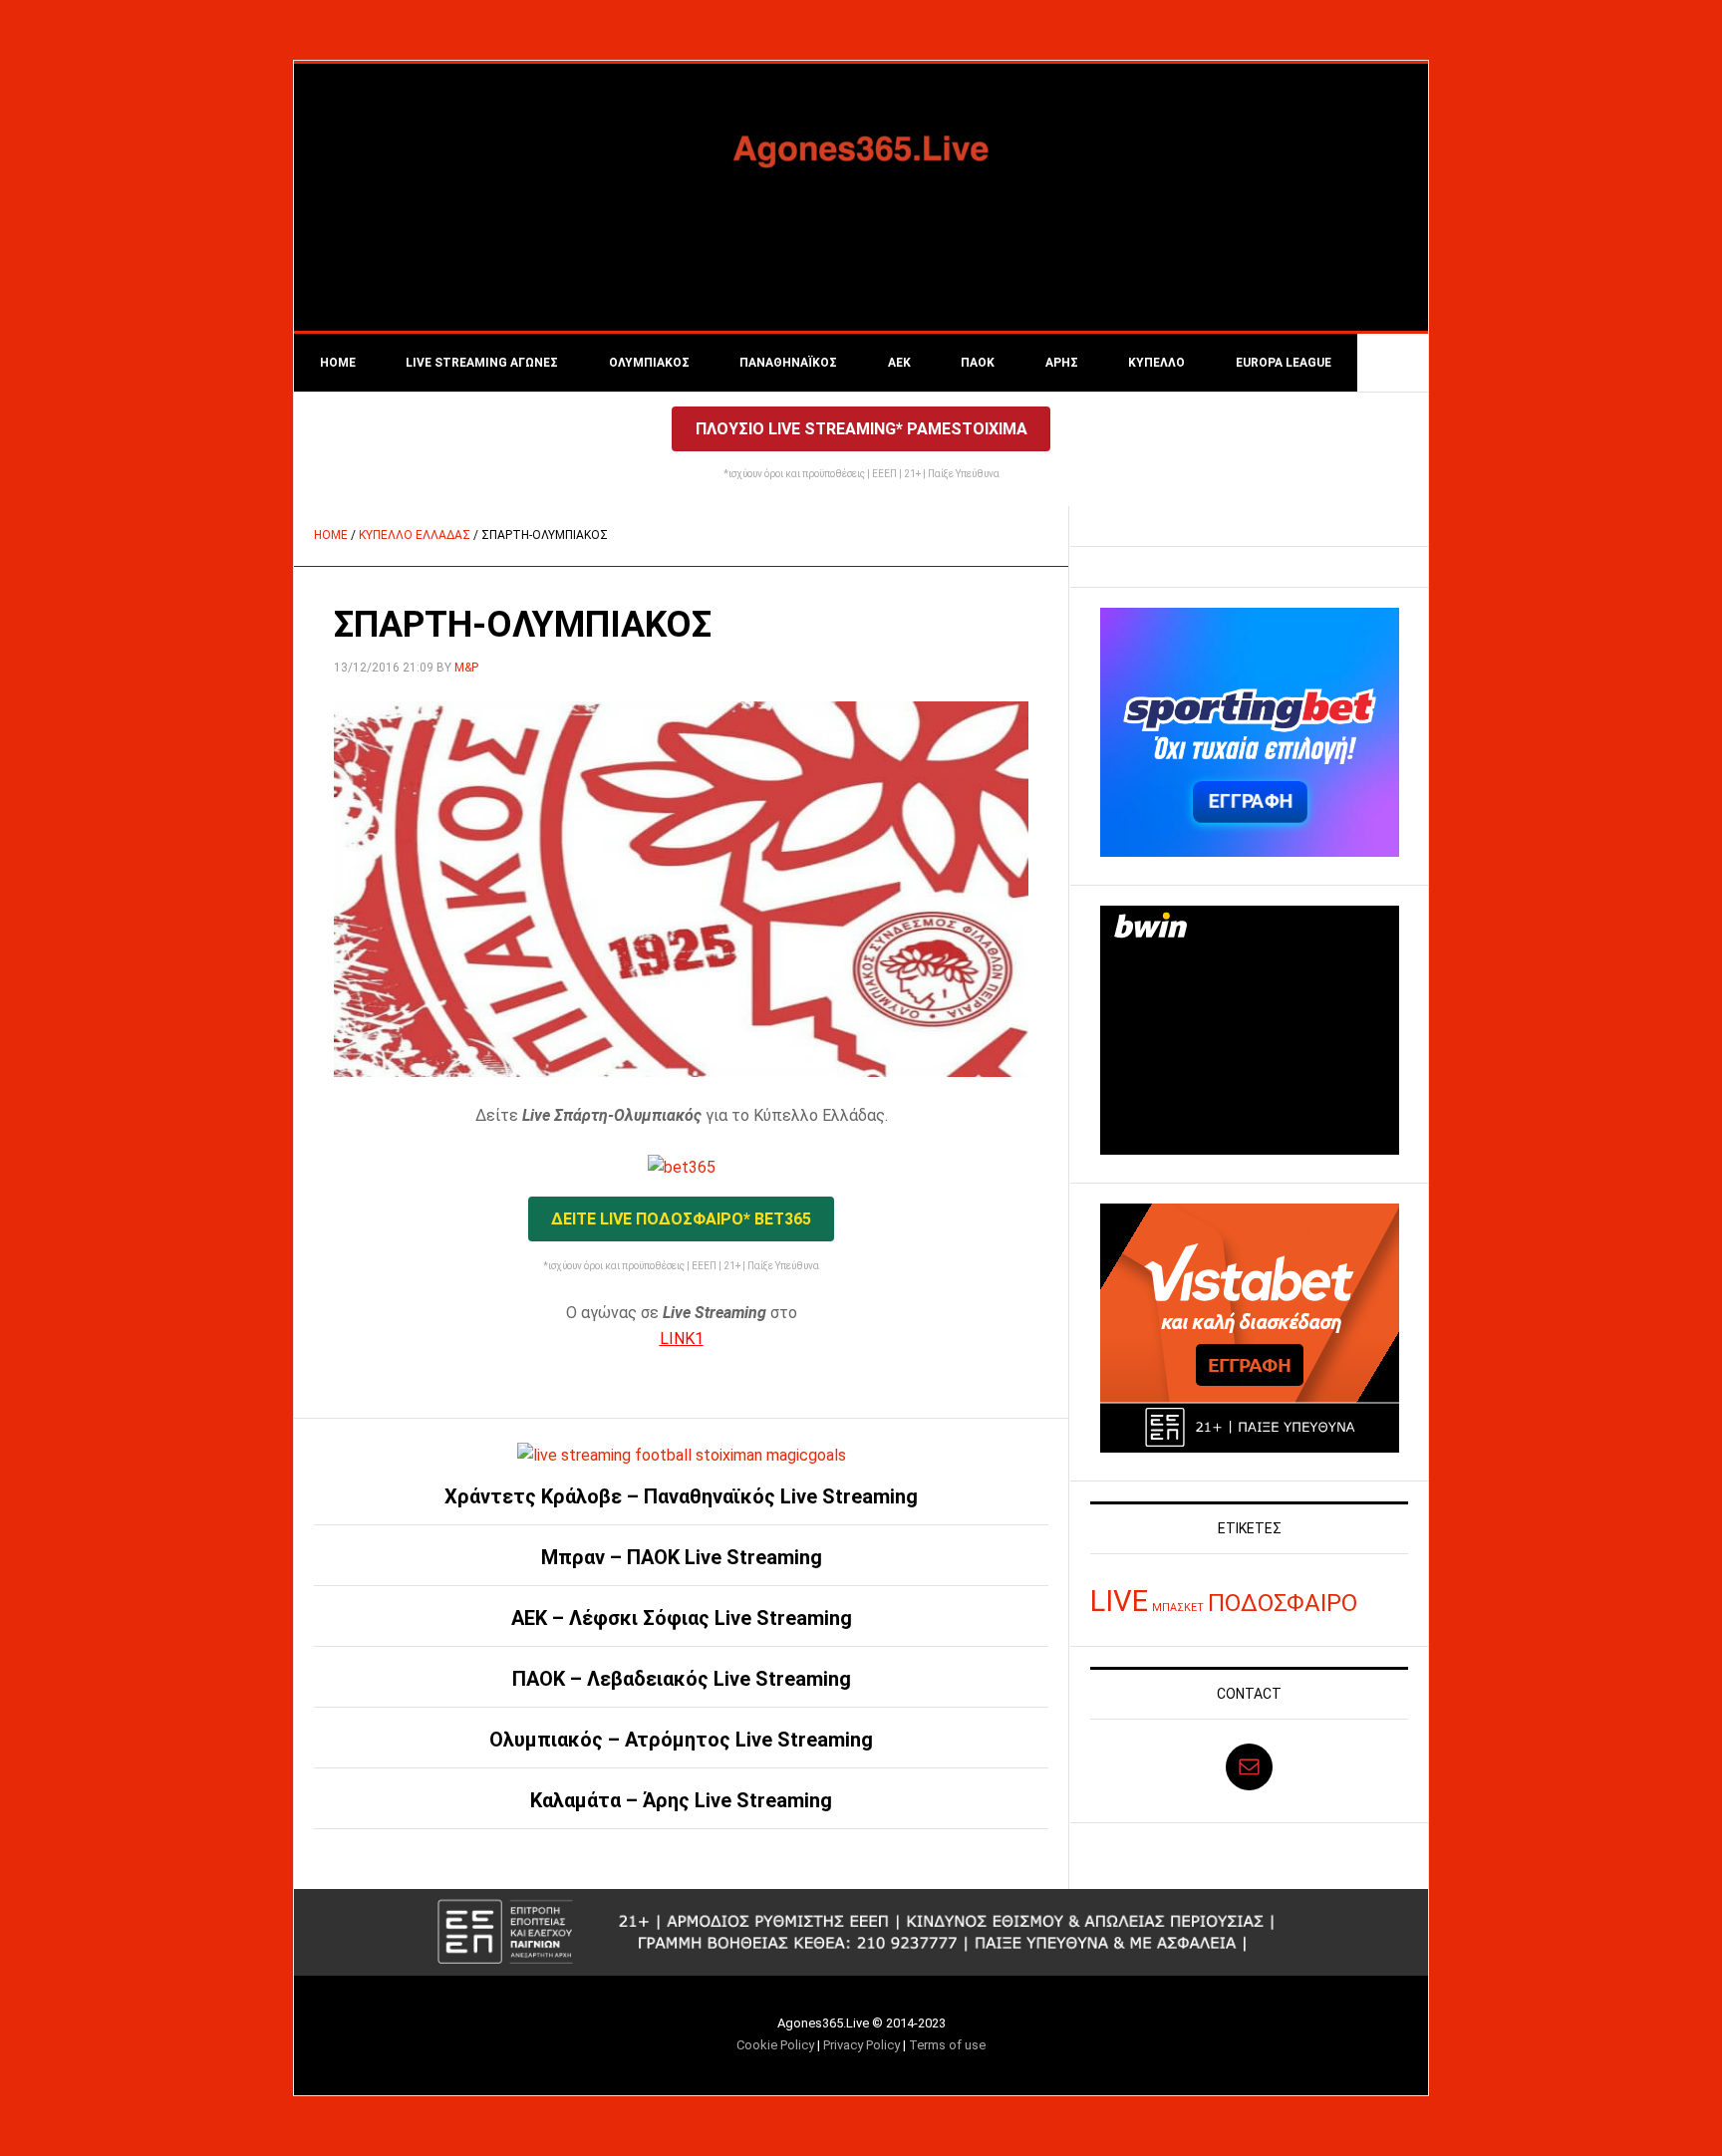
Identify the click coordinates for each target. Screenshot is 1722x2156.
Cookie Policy (775, 2045)
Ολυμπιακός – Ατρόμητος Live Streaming (681, 1740)
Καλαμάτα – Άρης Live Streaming (681, 1800)
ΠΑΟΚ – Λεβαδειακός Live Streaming (682, 1679)
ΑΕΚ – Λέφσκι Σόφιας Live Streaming (682, 1618)
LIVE (1119, 1601)
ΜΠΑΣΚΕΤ (1178, 1608)
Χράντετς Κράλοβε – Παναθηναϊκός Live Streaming (681, 1496)
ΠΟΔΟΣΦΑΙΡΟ (1283, 1603)
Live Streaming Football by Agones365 (861, 148)
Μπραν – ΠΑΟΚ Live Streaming (682, 1557)
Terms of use (947, 2045)
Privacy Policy (861, 2045)
